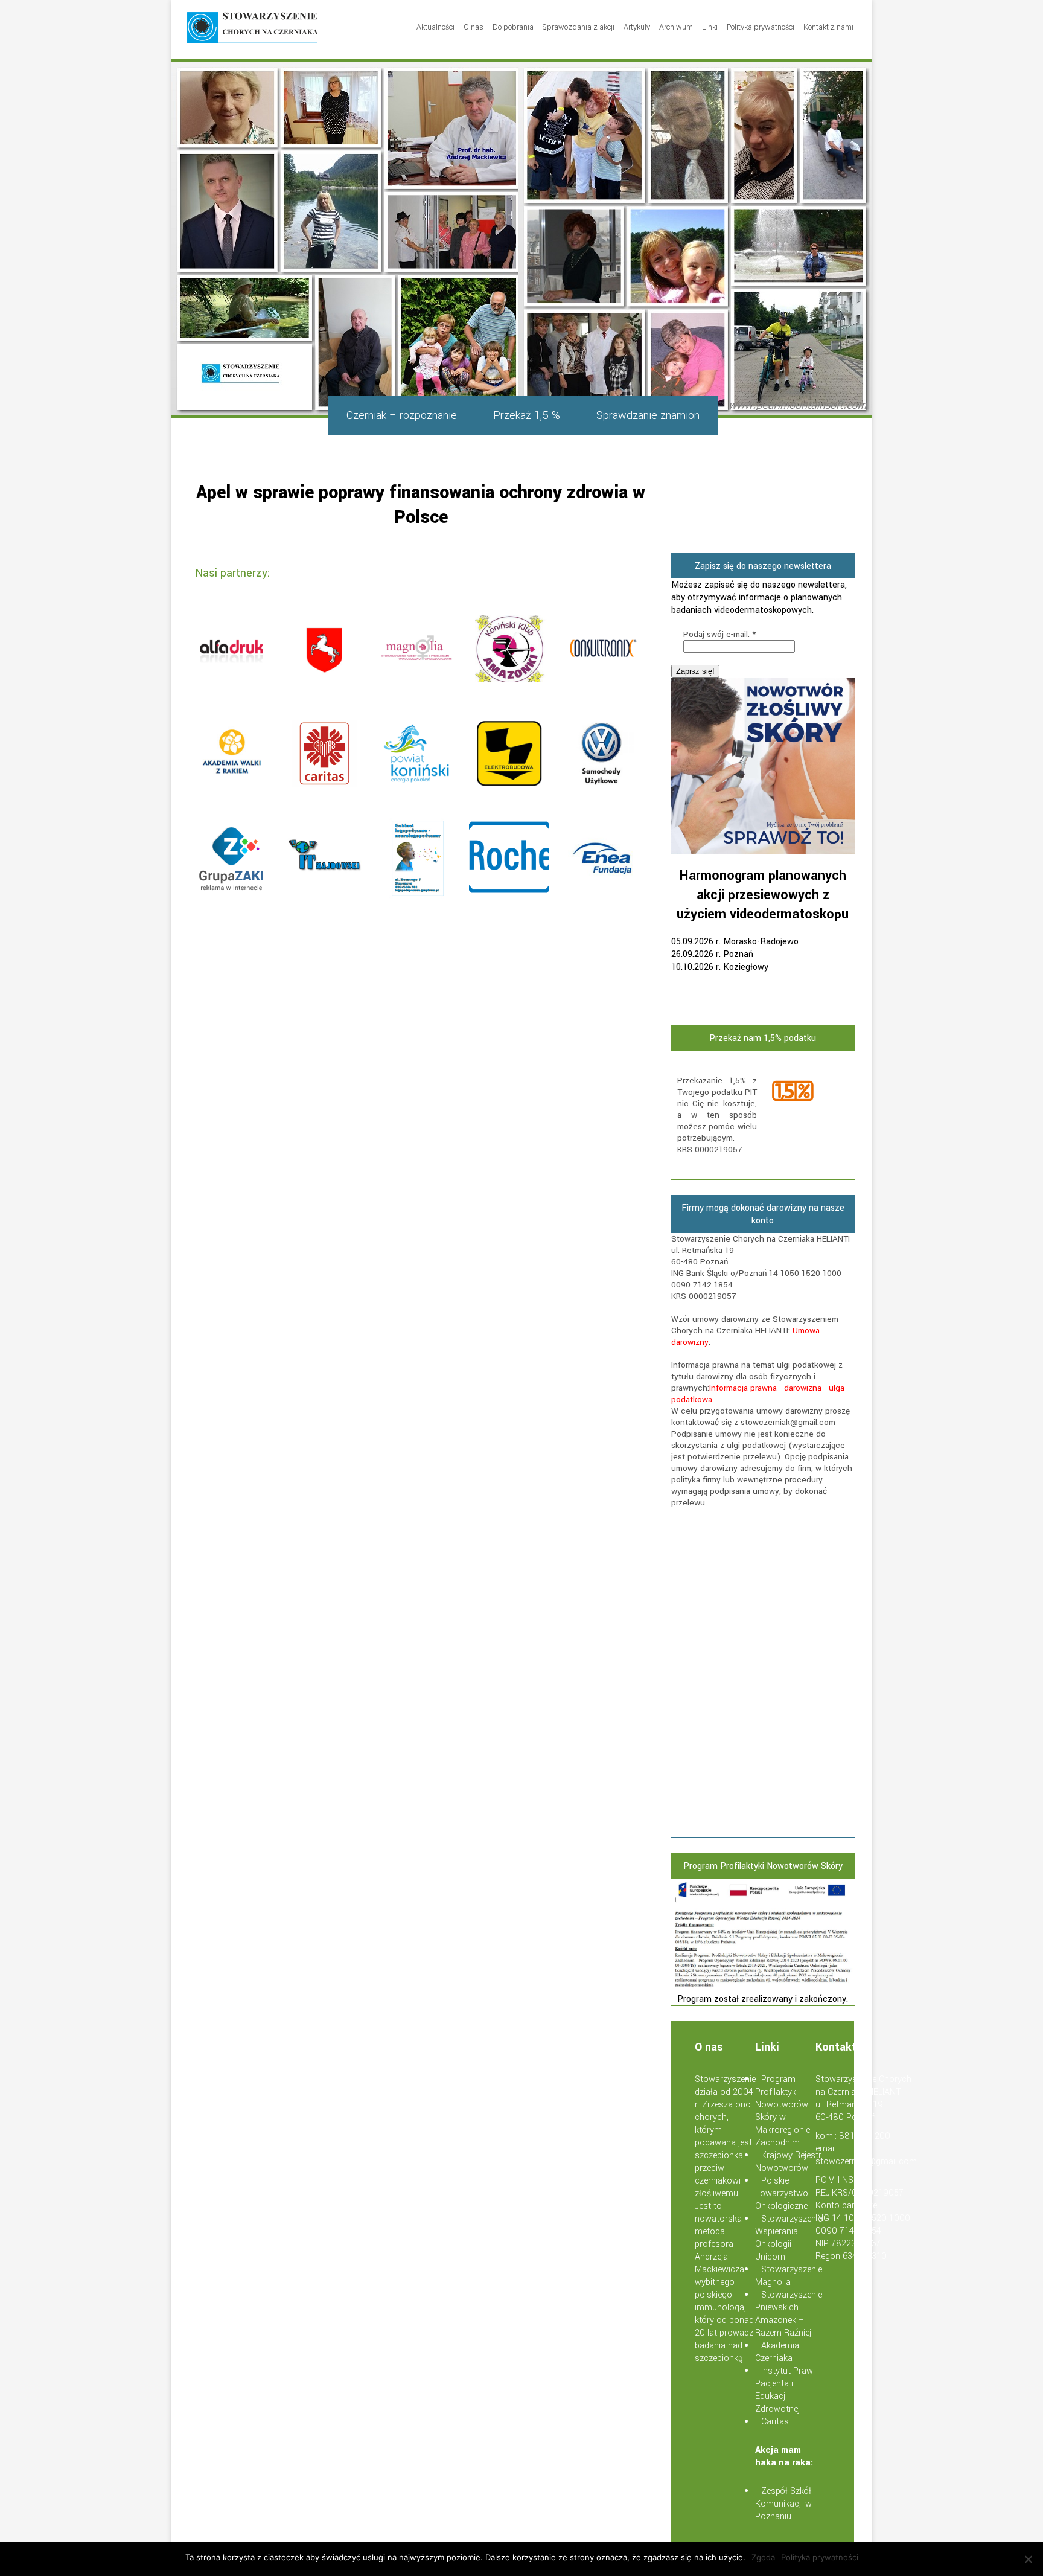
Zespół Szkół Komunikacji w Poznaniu (783, 2504)
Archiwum (676, 27)
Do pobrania (513, 27)
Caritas (775, 2422)
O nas (474, 27)
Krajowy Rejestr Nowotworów (788, 2162)
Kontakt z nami (828, 27)
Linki (710, 27)
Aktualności (435, 27)
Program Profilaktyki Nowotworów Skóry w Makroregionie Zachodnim (783, 2111)
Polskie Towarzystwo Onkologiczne (782, 2193)
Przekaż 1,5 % (527, 415)
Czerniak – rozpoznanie (402, 415)
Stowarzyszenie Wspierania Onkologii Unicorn (789, 2238)
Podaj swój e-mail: (719, 634)
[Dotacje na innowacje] (763, 1986)
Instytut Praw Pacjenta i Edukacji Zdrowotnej (784, 2390)
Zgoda (763, 2557)
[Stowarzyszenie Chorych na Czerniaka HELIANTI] (253, 30)
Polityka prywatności (761, 27)
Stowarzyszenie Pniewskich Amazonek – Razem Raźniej (789, 2314)
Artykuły (637, 27)
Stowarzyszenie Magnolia (789, 2276)
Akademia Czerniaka (777, 2352)
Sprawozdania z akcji (579, 27)
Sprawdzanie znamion (648, 415)
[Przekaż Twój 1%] (809, 1092)
